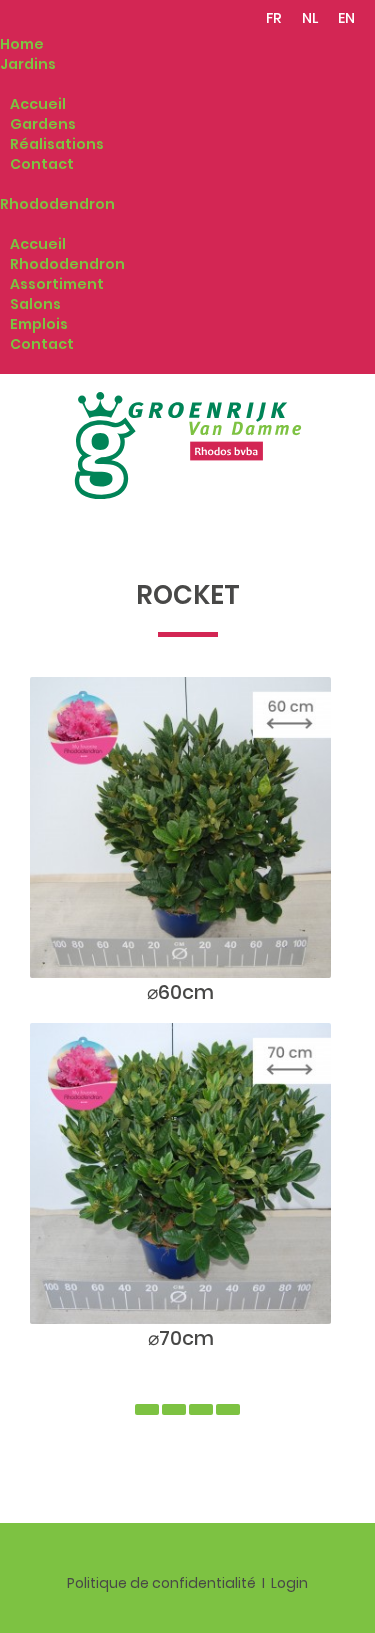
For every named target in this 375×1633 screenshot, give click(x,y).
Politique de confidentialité (161, 1583)
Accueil (38, 104)
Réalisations (57, 144)
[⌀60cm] (180, 827)
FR (274, 18)
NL (310, 18)
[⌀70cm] (180, 1173)
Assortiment (57, 284)
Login (289, 1583)
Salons (35, 304)
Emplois (39, 324)
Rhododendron (57, 204)
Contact (42, 164)
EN (346, 18)
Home (22, 44)
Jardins (28, 64)
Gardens (43, 124)
